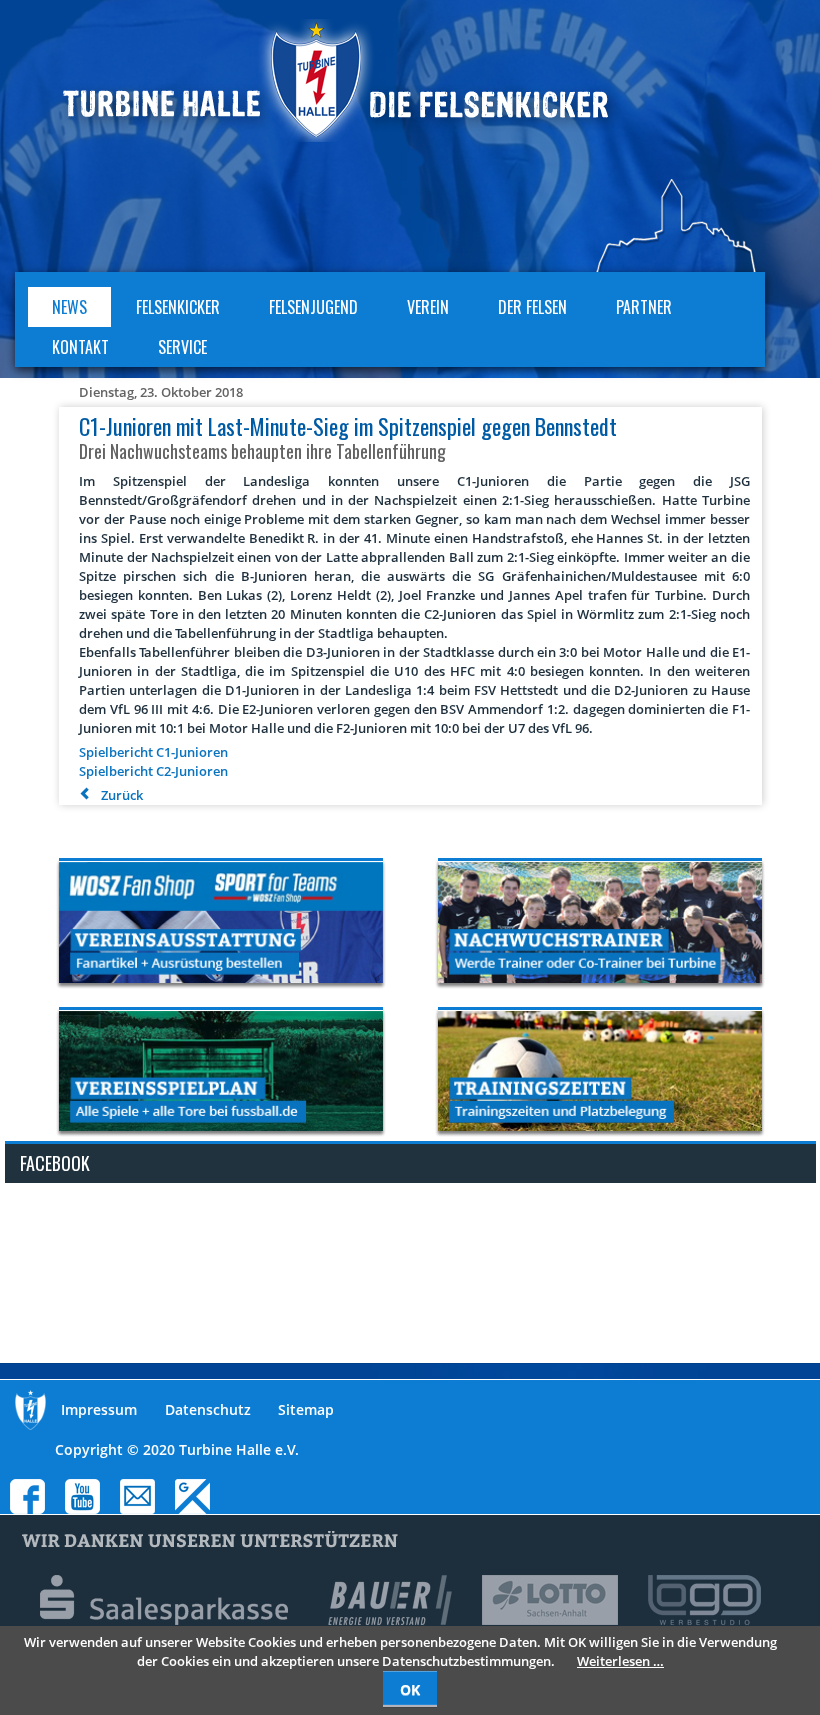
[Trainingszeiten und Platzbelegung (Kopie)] (600, 1071)
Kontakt (80, 347)
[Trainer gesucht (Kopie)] (600, 922)
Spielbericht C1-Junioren (153, 752)
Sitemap (306, 1409)
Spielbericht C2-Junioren (153, 771)
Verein (428, 307)
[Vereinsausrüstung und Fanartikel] (221, 922)
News (69, 307)
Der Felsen (532, 307)
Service (182, 347)
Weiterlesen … (620, 1661)
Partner (644, 307)
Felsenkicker (178, 307)
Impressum (99, 1409)
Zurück (122, 795)
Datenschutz (208, 1409)
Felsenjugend (313, 307)
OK (410, 1689)
